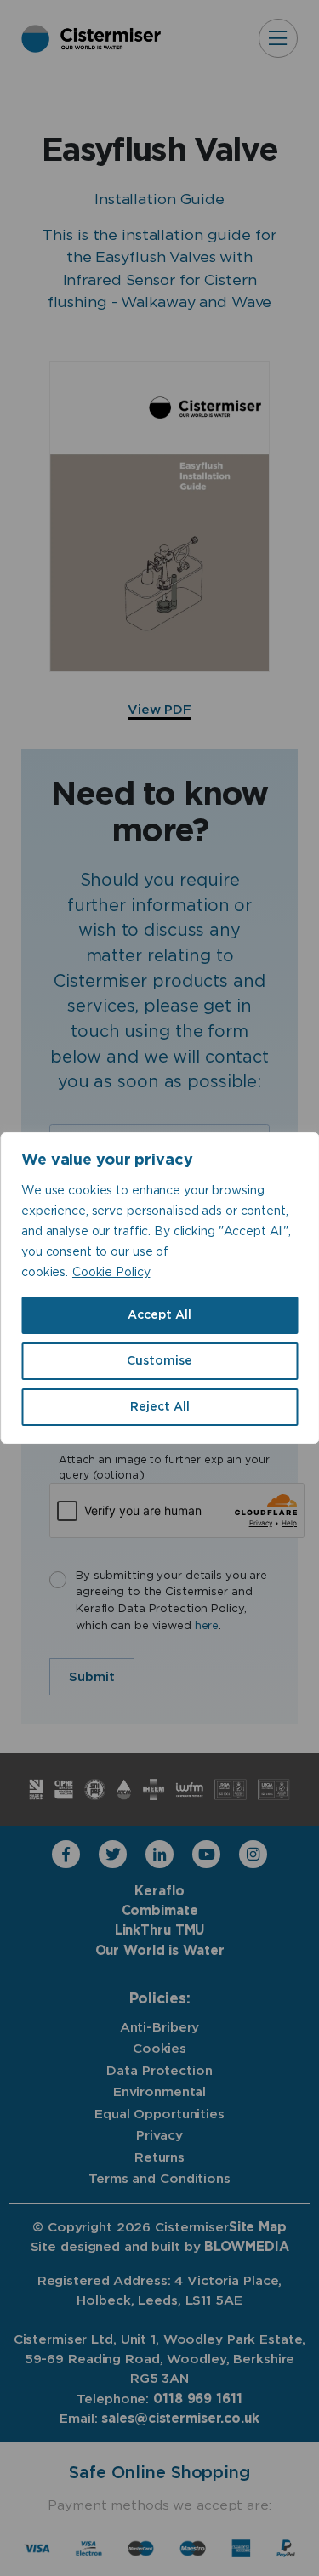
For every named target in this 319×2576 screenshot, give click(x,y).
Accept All (159, 1315)
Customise (159, 1361)
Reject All (160, 1407)
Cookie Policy (111, 1273)
